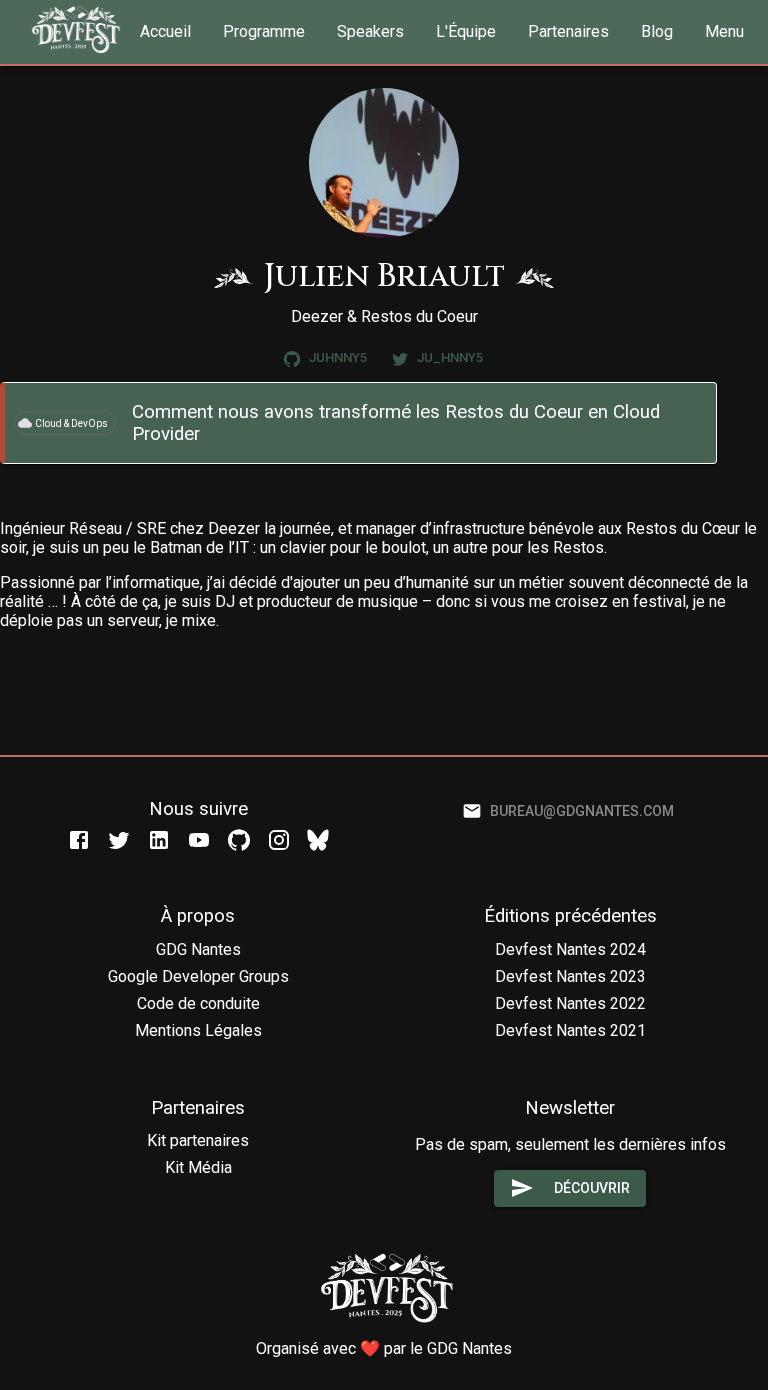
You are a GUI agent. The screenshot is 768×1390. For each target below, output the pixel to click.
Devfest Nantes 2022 (570, 1003)
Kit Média (198, 1167)
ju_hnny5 (450, 357)
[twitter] (119, 838)
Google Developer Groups (198, 976)
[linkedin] (159, 838)
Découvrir (592, 1188)
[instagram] (279, 838)
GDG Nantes (198, 949)
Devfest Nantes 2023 (570, 976)
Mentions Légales (198, 1030)
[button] (165, 32)
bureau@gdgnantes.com (582, 811)
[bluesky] (318, 838)
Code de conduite (198, 1003)
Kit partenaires (198, 1140)
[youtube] (199, 838)
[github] (239, 838)
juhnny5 (338, 357)
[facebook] (79, 838)
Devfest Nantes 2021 (570, 1030)
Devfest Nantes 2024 (570, 949)
